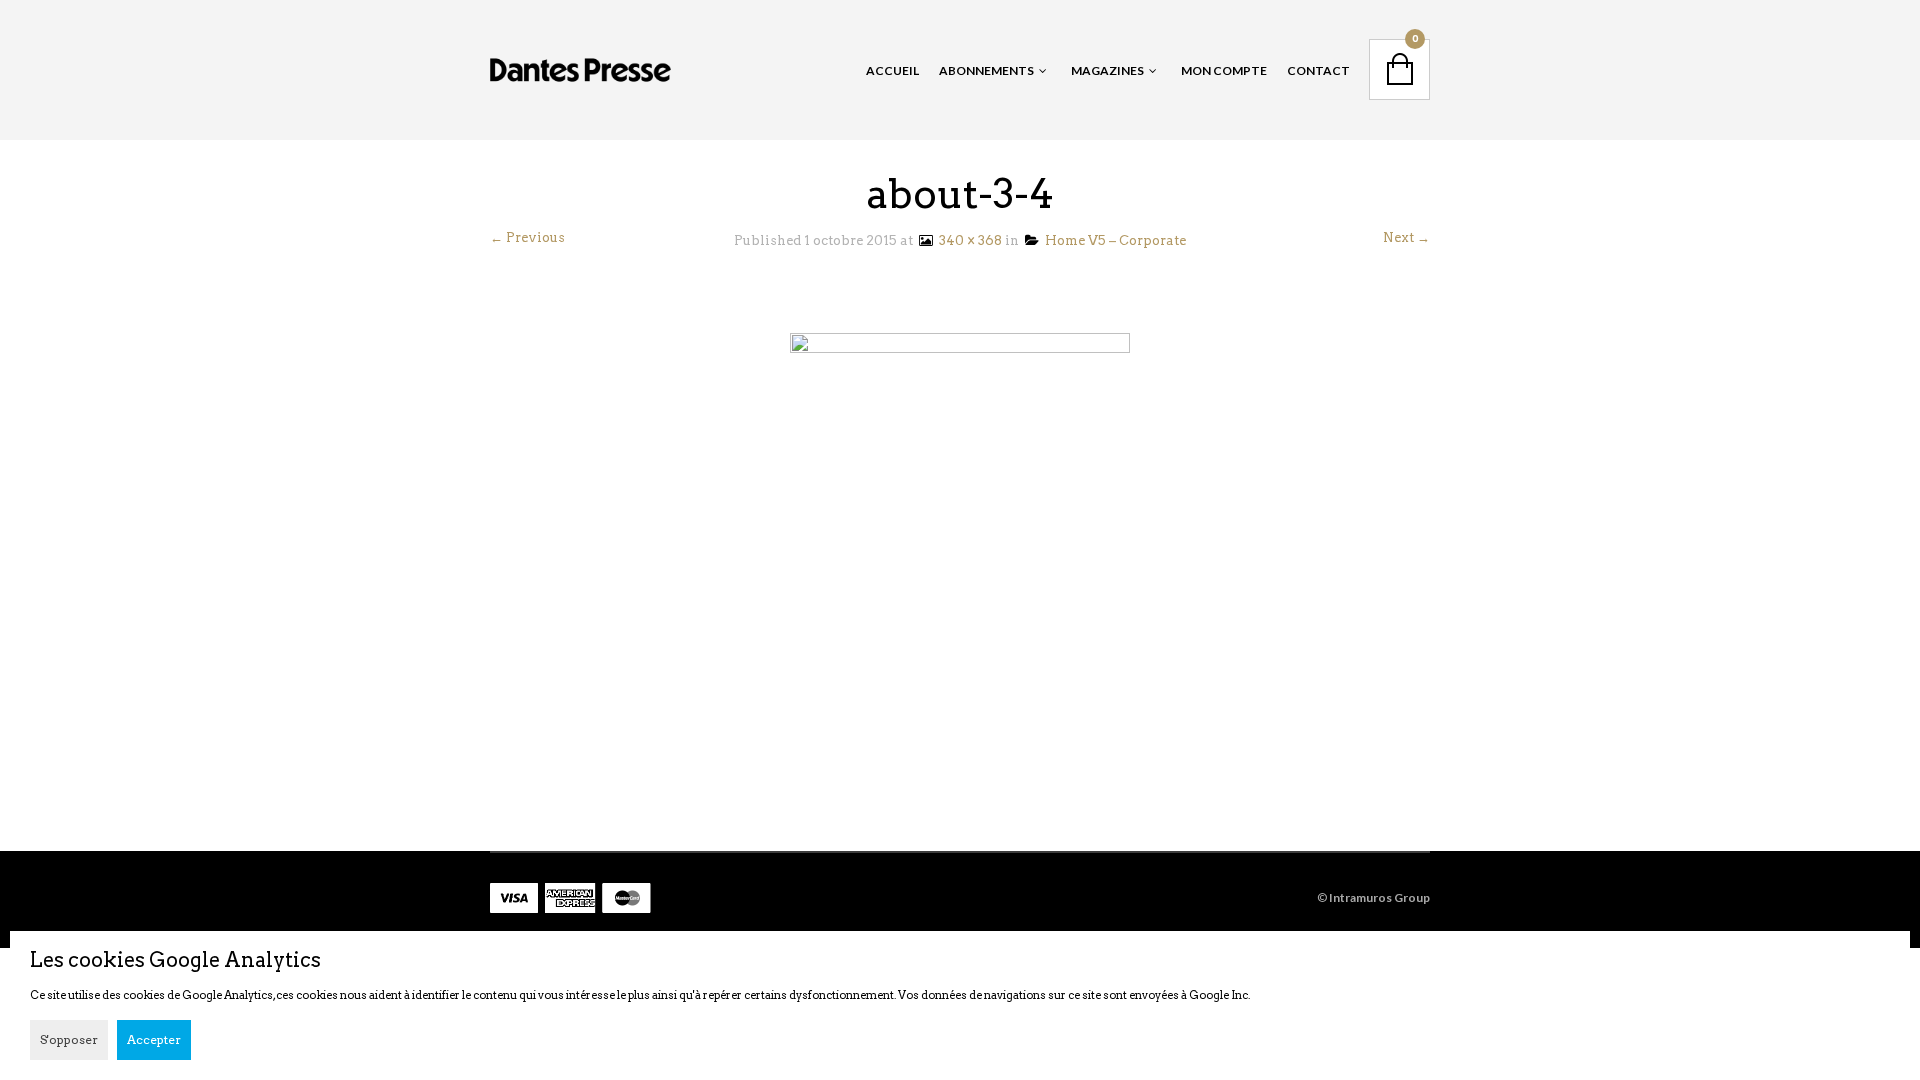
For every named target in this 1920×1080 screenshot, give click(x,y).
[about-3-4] (960, 515)
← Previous (527, 237)
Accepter (154, 1039)
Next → (1406, 237)
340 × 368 (967, 240)
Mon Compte (1224, 70)
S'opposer (69, 1039)
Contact (1318, 70)
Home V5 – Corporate (1112, 240)
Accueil (892, 70)
